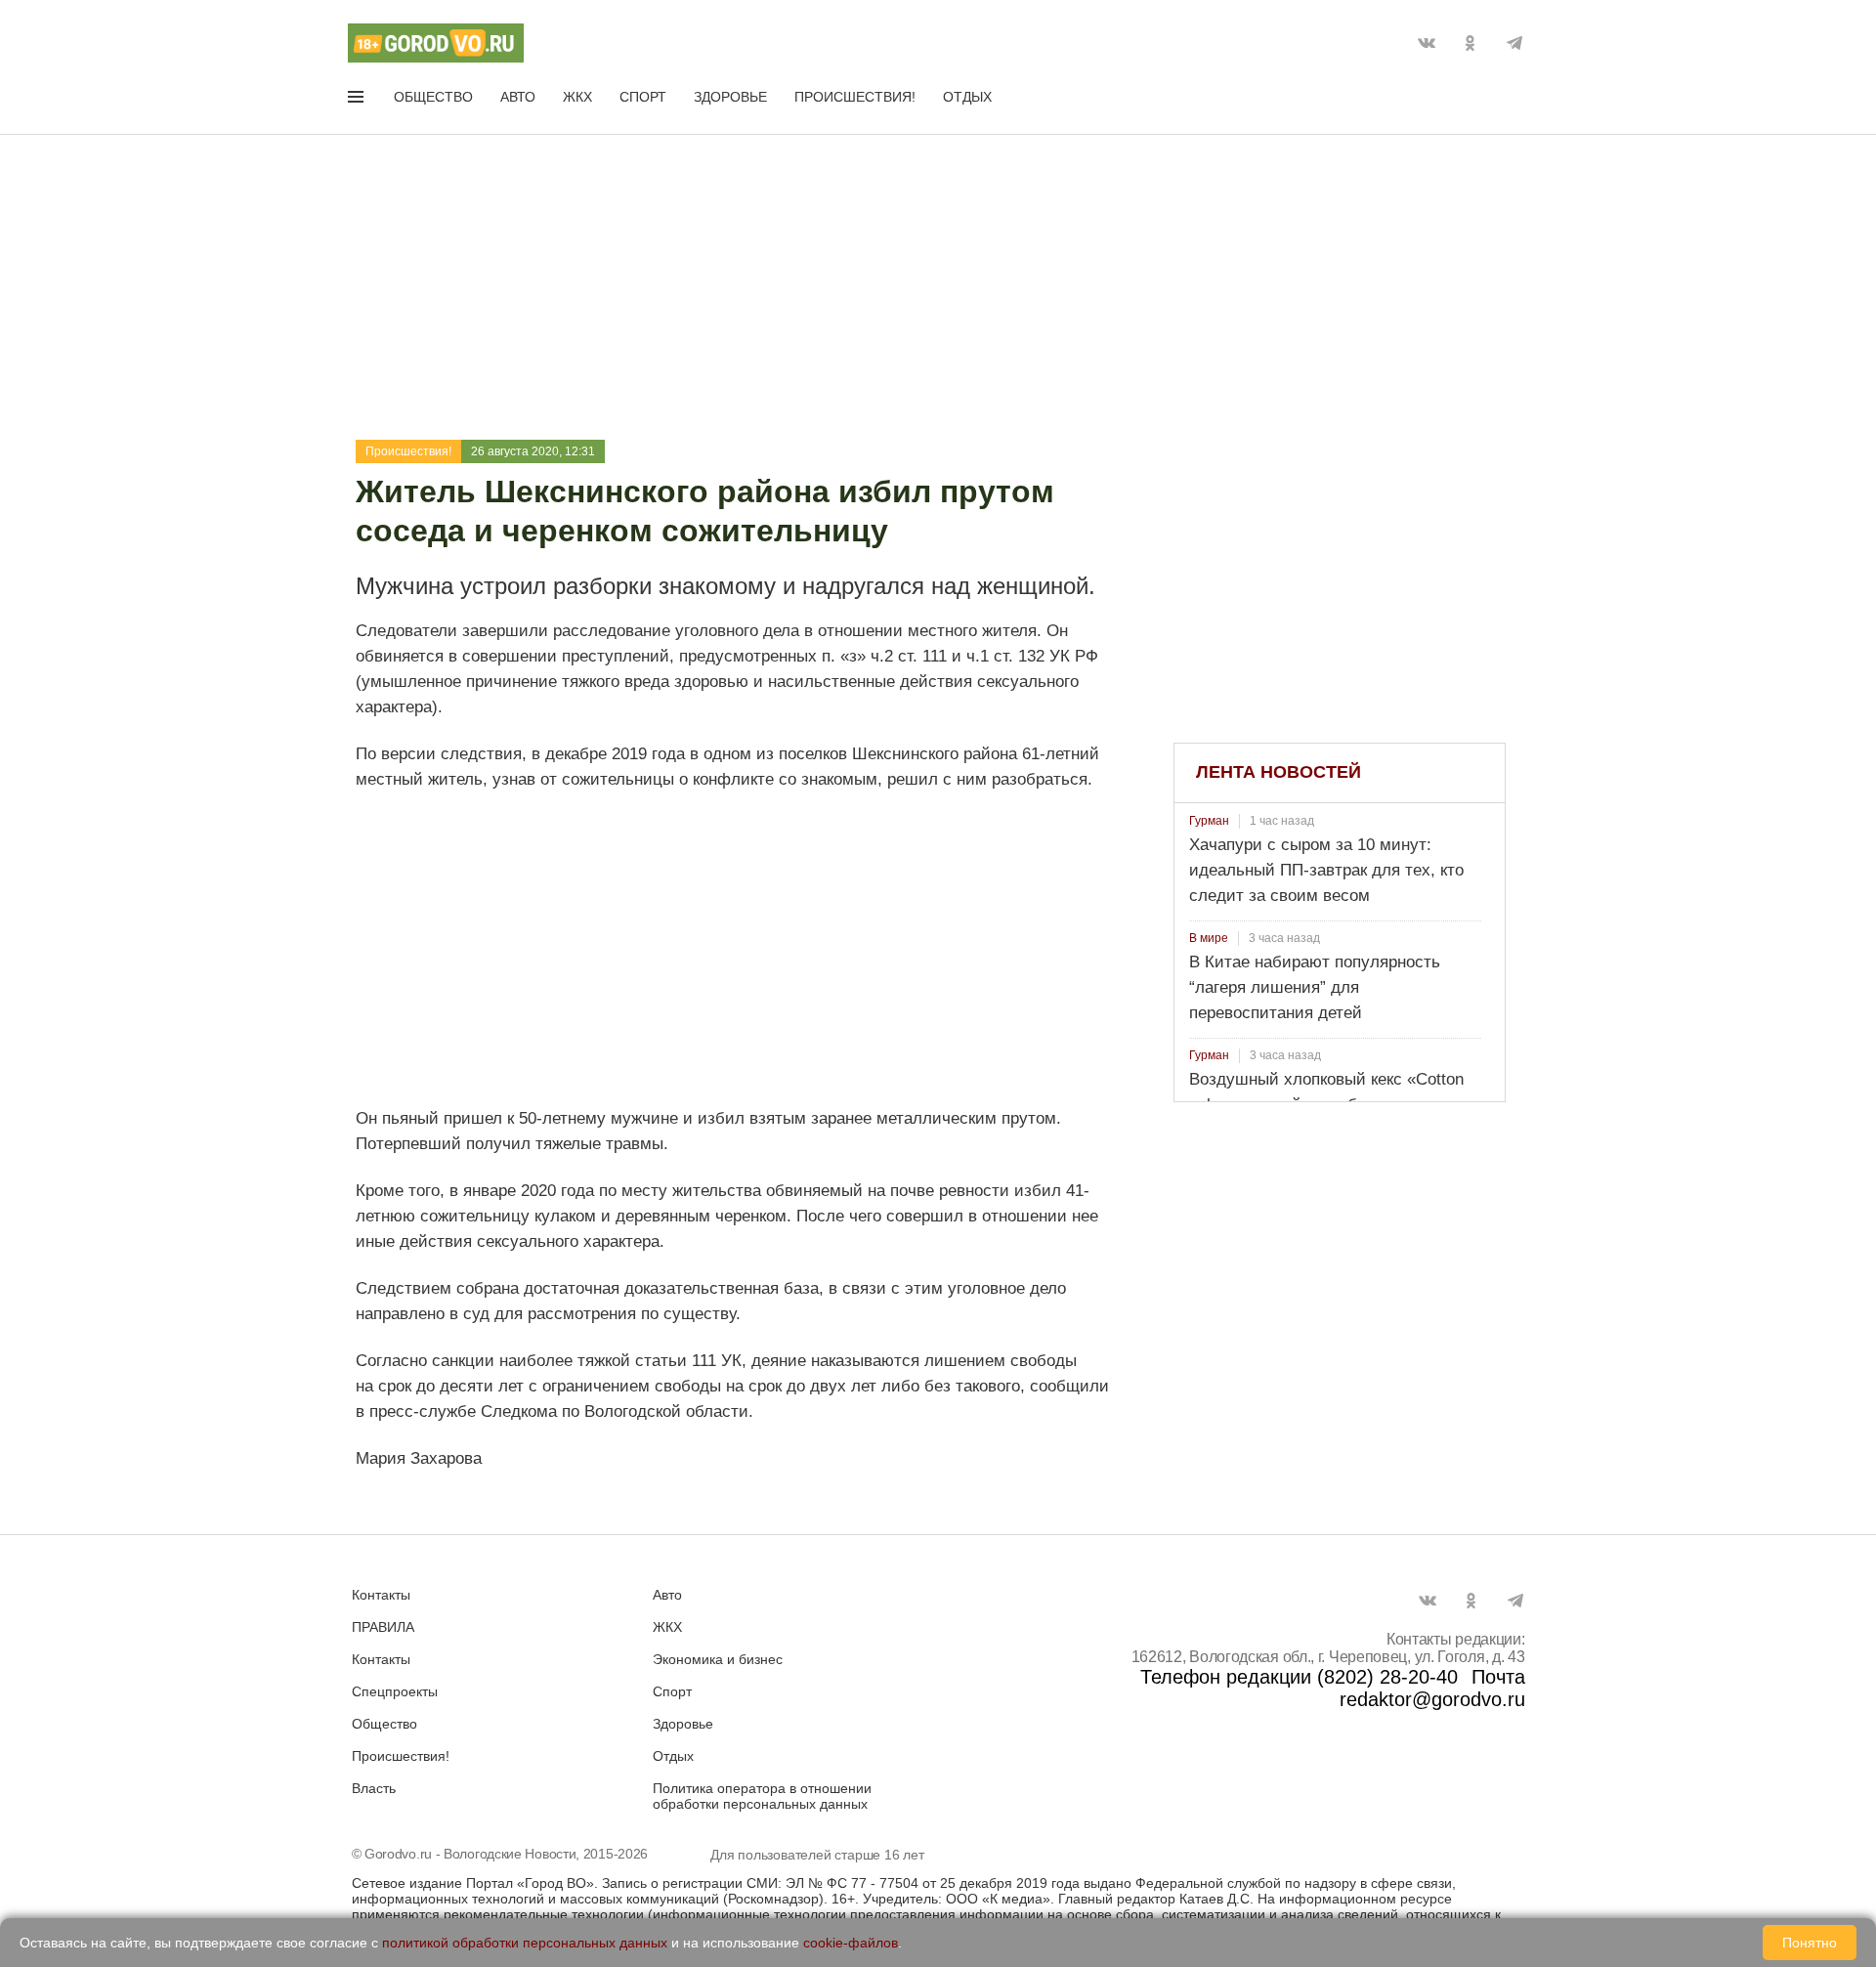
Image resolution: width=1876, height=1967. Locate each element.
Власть (374, 1788)
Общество (433, 97)
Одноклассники (1471, 43)
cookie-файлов (851, 1943)
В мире (1209, 938)
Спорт (643, 97)
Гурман (1209, 821)
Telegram (1514, 43)
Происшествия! (855, 97)
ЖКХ (577, 97)
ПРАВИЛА (383, 1627)
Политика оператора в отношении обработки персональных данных (762, 1796)
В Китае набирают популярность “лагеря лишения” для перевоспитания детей (1315, 987)
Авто (518, 97)
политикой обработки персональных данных (525, 1943)
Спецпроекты (395, 1691)
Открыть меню (358, 101)
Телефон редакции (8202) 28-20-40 (1299, 1677)
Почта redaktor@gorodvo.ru (1432, 1688)
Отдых (967, 97)
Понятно (1810, 1943)
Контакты (381, 1595)
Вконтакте (1427, 43)
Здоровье (730, 97)
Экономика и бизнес (718, 1659)
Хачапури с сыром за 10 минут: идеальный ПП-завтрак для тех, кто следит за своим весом (1326, 870)
